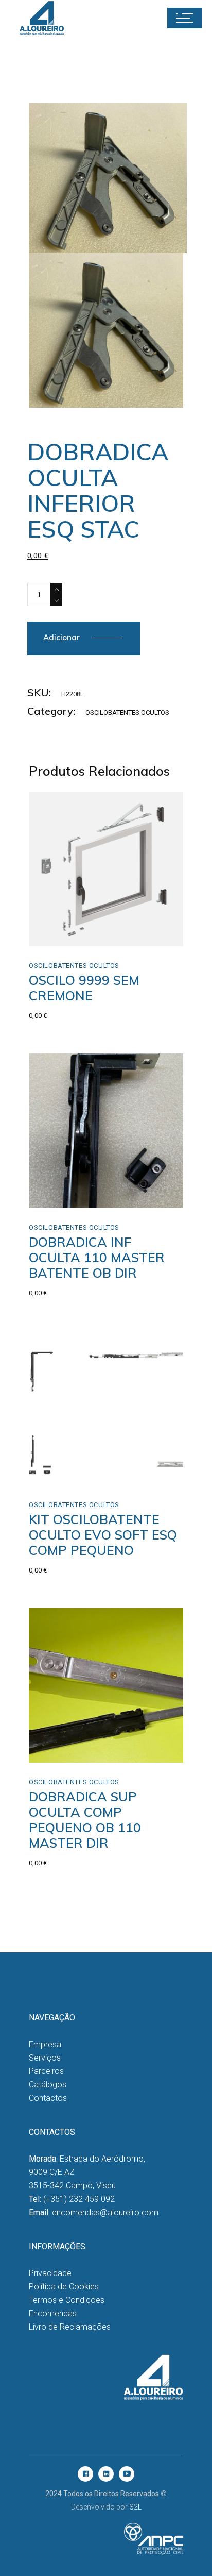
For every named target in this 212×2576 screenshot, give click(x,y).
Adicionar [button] (68, 935)
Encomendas (53, 2313)
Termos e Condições (67, 2300)
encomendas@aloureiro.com (105, 2212)
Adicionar (61, 637)
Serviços (45, 2058)
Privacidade (50, 2273)
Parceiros (46, 2071)
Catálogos (48, 2085)
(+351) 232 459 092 (79, 2199)
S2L (135, 2507)
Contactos (48, 2098)
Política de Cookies (64, 2287)
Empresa (45, 2044)
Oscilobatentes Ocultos (127, 713)
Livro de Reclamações (70, 2327)
